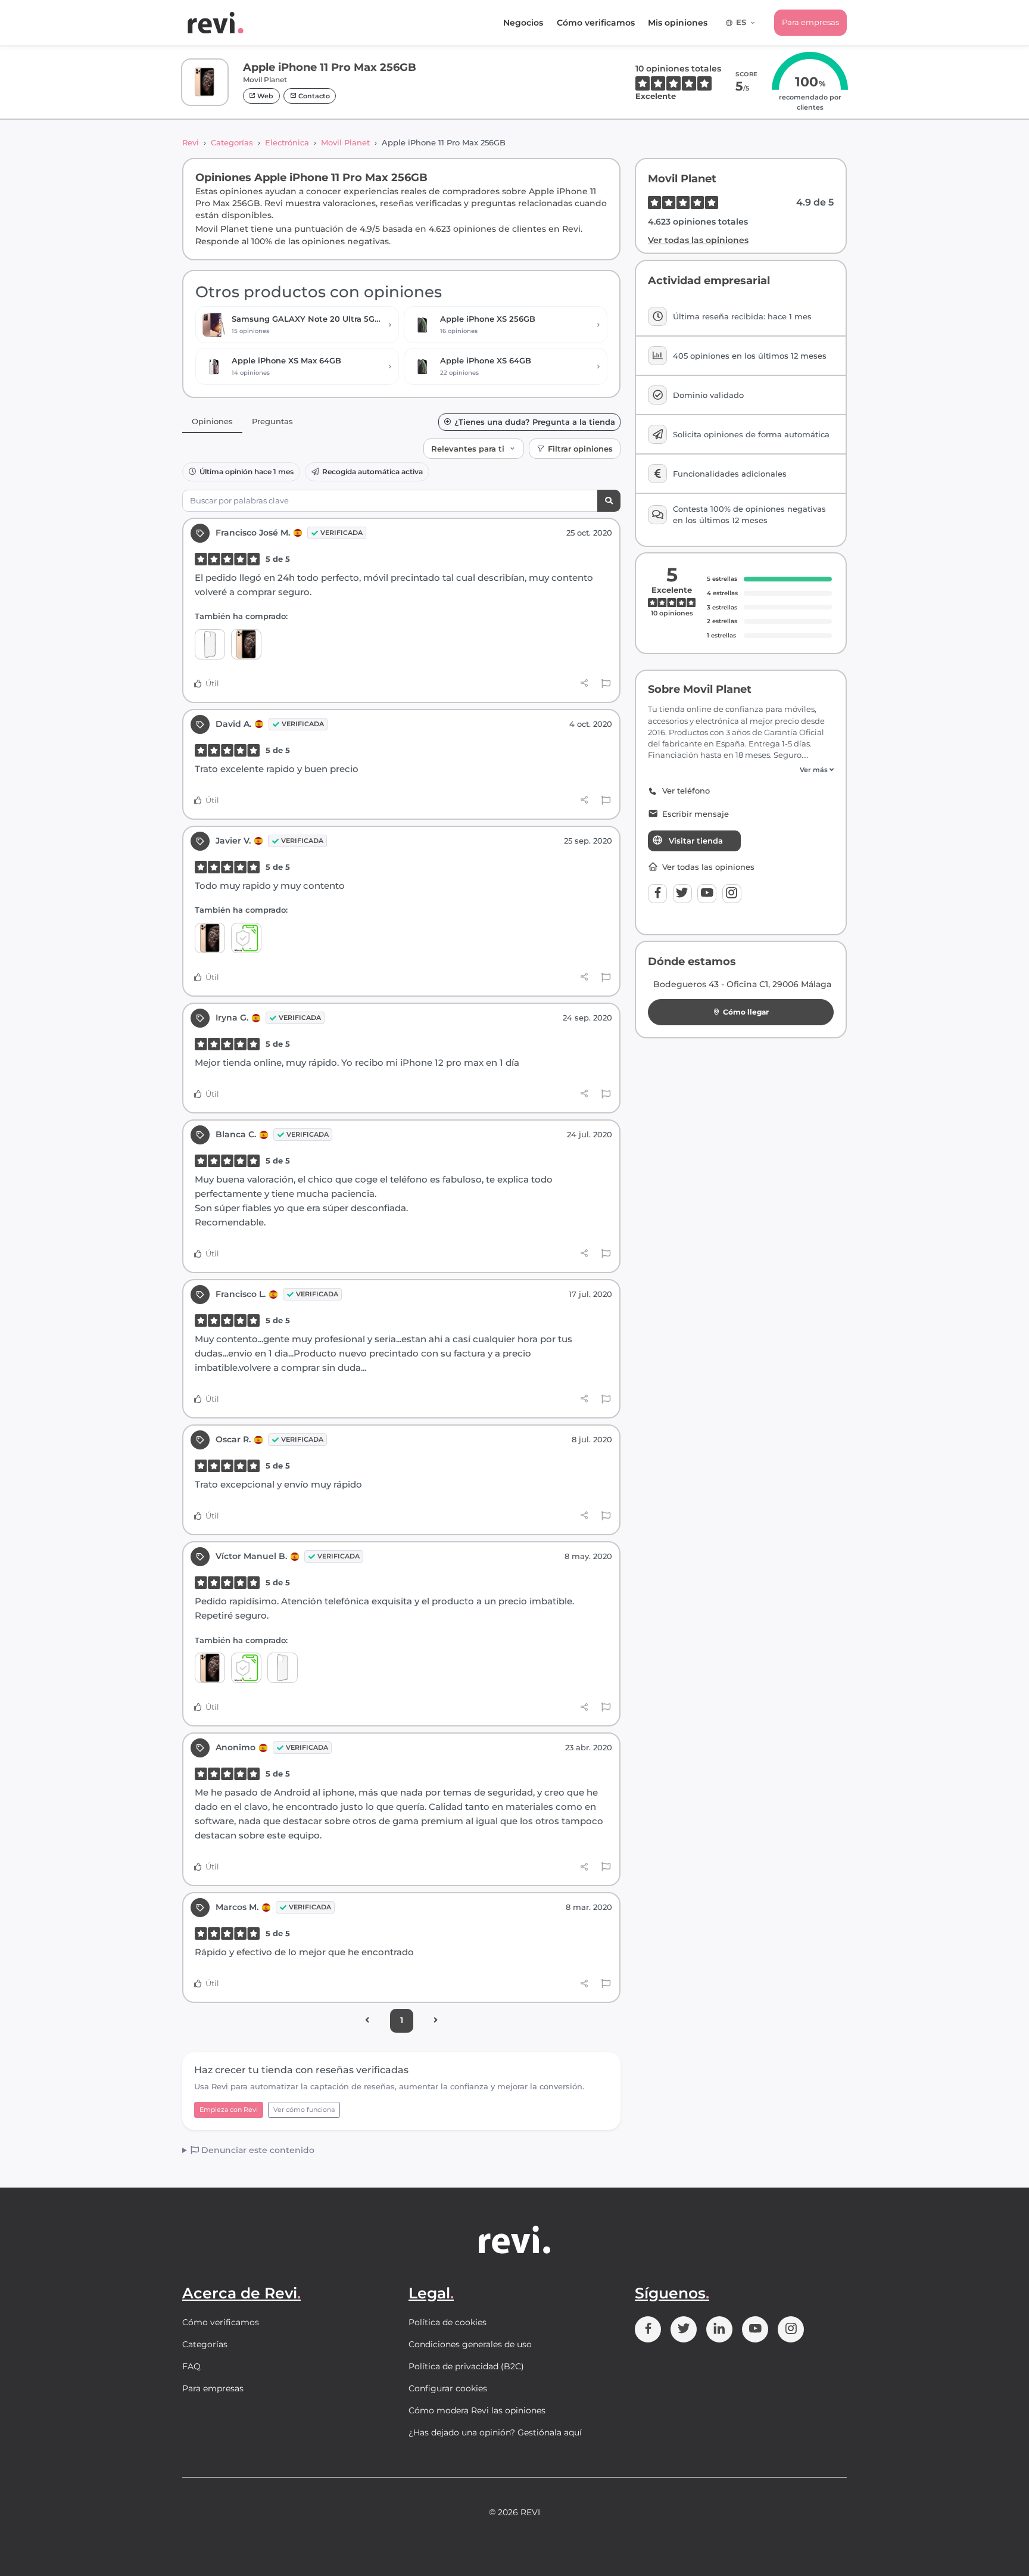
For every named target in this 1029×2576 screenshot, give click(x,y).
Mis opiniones (678, 23)
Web (264, 96)
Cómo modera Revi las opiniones (477, 2410)
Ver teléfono (686, 791)
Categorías (232, 142)
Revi (191, 142)
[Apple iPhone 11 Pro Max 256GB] (246, 644)
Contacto (313, 96)
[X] (682, 894)
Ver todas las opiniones (698, 240)
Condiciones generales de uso (470, 2344)
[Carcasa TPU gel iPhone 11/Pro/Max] (210, 644)
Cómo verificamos (596, 23)
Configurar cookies (448, 2388)
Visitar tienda (696, 841)
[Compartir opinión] (584, 683)
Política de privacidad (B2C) (466, 2366)
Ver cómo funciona (304, 2110)
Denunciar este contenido (257, 2150)
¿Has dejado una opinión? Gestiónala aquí (495, 2432)
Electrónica (287, 142)
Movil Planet (345, 142)
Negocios (523, 23)
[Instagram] (732, 894)
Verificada (342, 533)
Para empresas (810, 22)
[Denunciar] (606, 684)
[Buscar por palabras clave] (609, 501)
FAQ (191, 2366)
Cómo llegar (746, 1012)
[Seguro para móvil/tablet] (246, 938)
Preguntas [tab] (272, 421)
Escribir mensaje (696, 814)
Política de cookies (448, 2322)
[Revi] (216, 23)
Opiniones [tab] (212, 421)
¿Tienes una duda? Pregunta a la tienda (535, 422)
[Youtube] (707, 894)
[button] (741, 770)
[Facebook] (657, 894)
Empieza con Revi (229, 2110)
